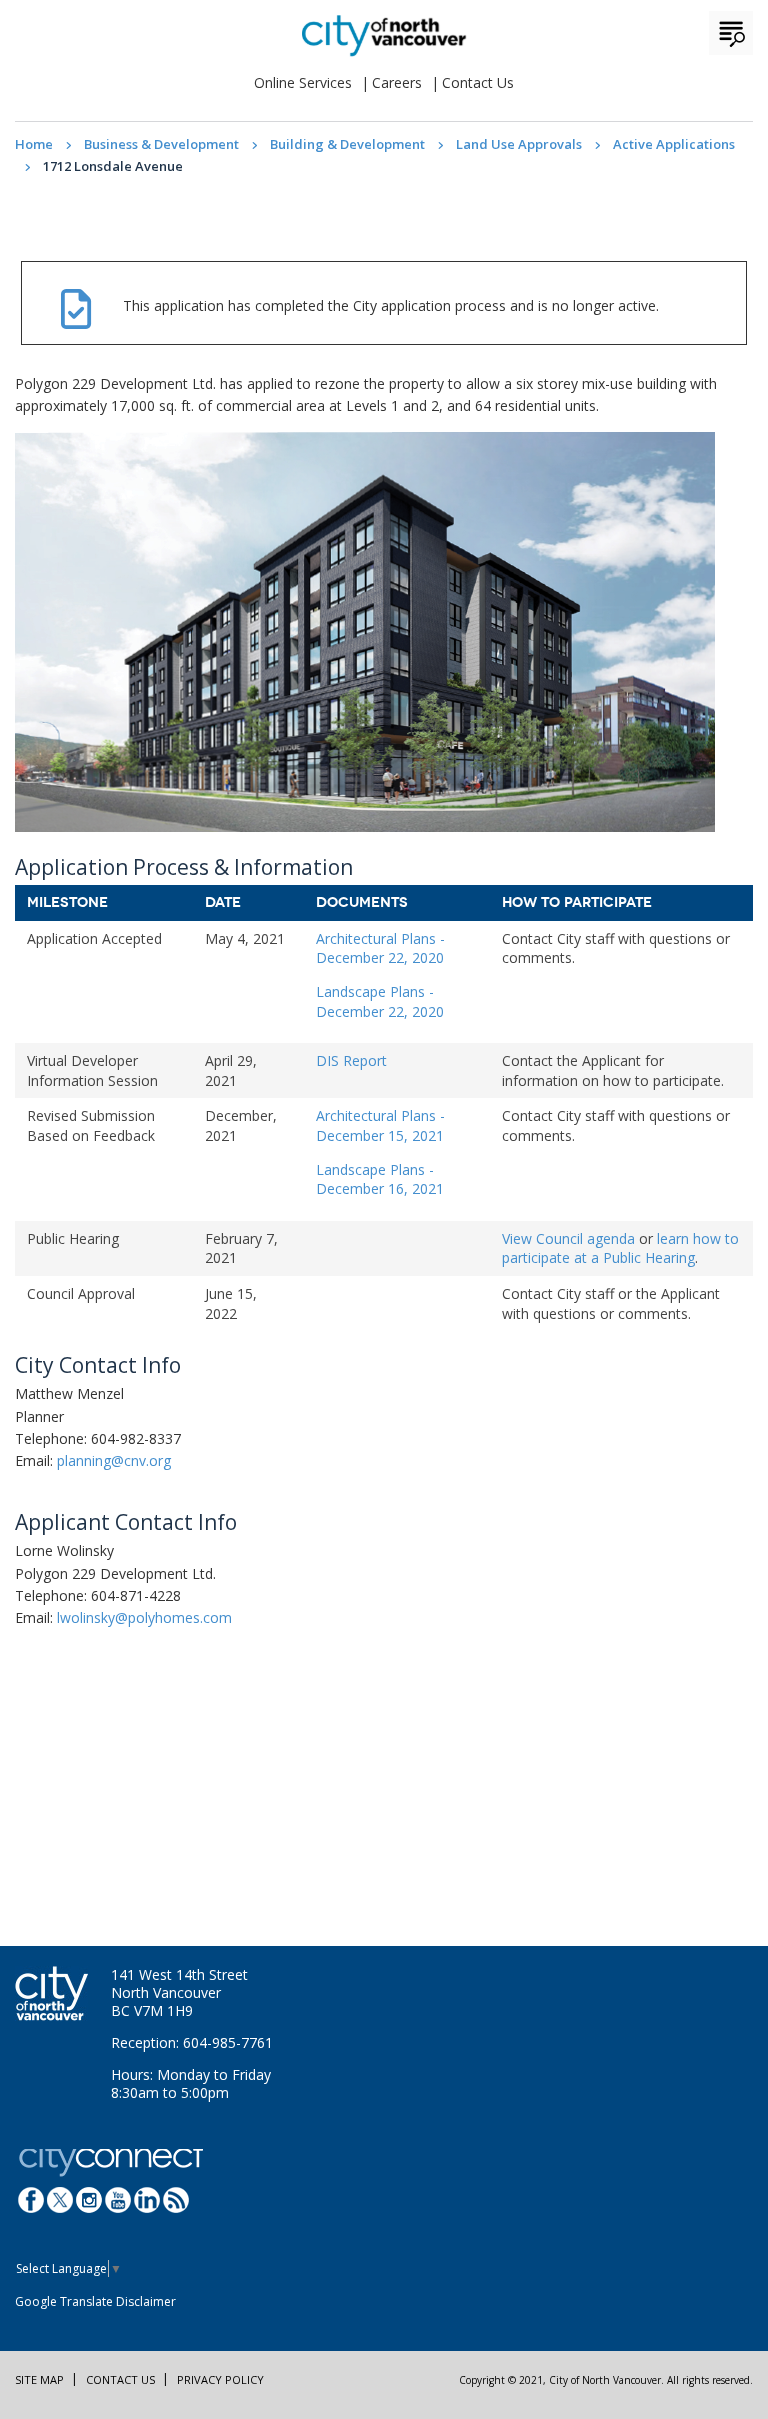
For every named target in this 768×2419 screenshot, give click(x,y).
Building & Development (347, 144)
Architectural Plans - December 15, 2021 (380, 1125)
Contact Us (478, 82)
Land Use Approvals (519, 144)
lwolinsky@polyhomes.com (144, 1617)
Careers (397, 82)
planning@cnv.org (114, 1460)
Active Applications (674, 144)
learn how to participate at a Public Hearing (620, 1248)
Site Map (39, 2379)
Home (34, 144)
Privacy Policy (220, 2379)
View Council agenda (568, 1238)
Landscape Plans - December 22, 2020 (380, 1001)
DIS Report (351, 1060)
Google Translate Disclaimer (95, 2301)
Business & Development (161, 144)
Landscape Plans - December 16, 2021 (380, 1179)
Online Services (303, 82)
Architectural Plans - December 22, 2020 (380, 948)
